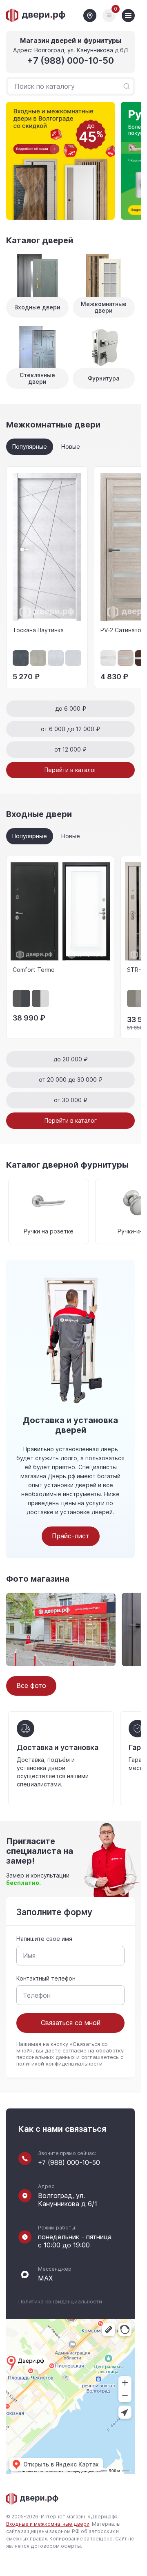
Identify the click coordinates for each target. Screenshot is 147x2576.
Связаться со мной (71, 2023)
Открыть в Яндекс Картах (61, 2464)
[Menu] (128, 16)
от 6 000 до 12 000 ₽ (70, 729)
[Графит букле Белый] (41, 999)
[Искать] (127, 86)
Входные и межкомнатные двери (48, 2524)
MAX (45, 2278)
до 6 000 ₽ (71, 709)
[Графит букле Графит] (21, 999)
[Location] (90, 16)
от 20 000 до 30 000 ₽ (71, 1080)
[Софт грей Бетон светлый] (136, 999)
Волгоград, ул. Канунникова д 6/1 (68, 2200)
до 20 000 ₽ (71, 1059)
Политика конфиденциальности (60, 2302)
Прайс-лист (71, 1536)
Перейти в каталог (71, 770)
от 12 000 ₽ (70, 750)
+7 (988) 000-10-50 (70, 61)
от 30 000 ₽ (71, 1100)
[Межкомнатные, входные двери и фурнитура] (36, 16)
